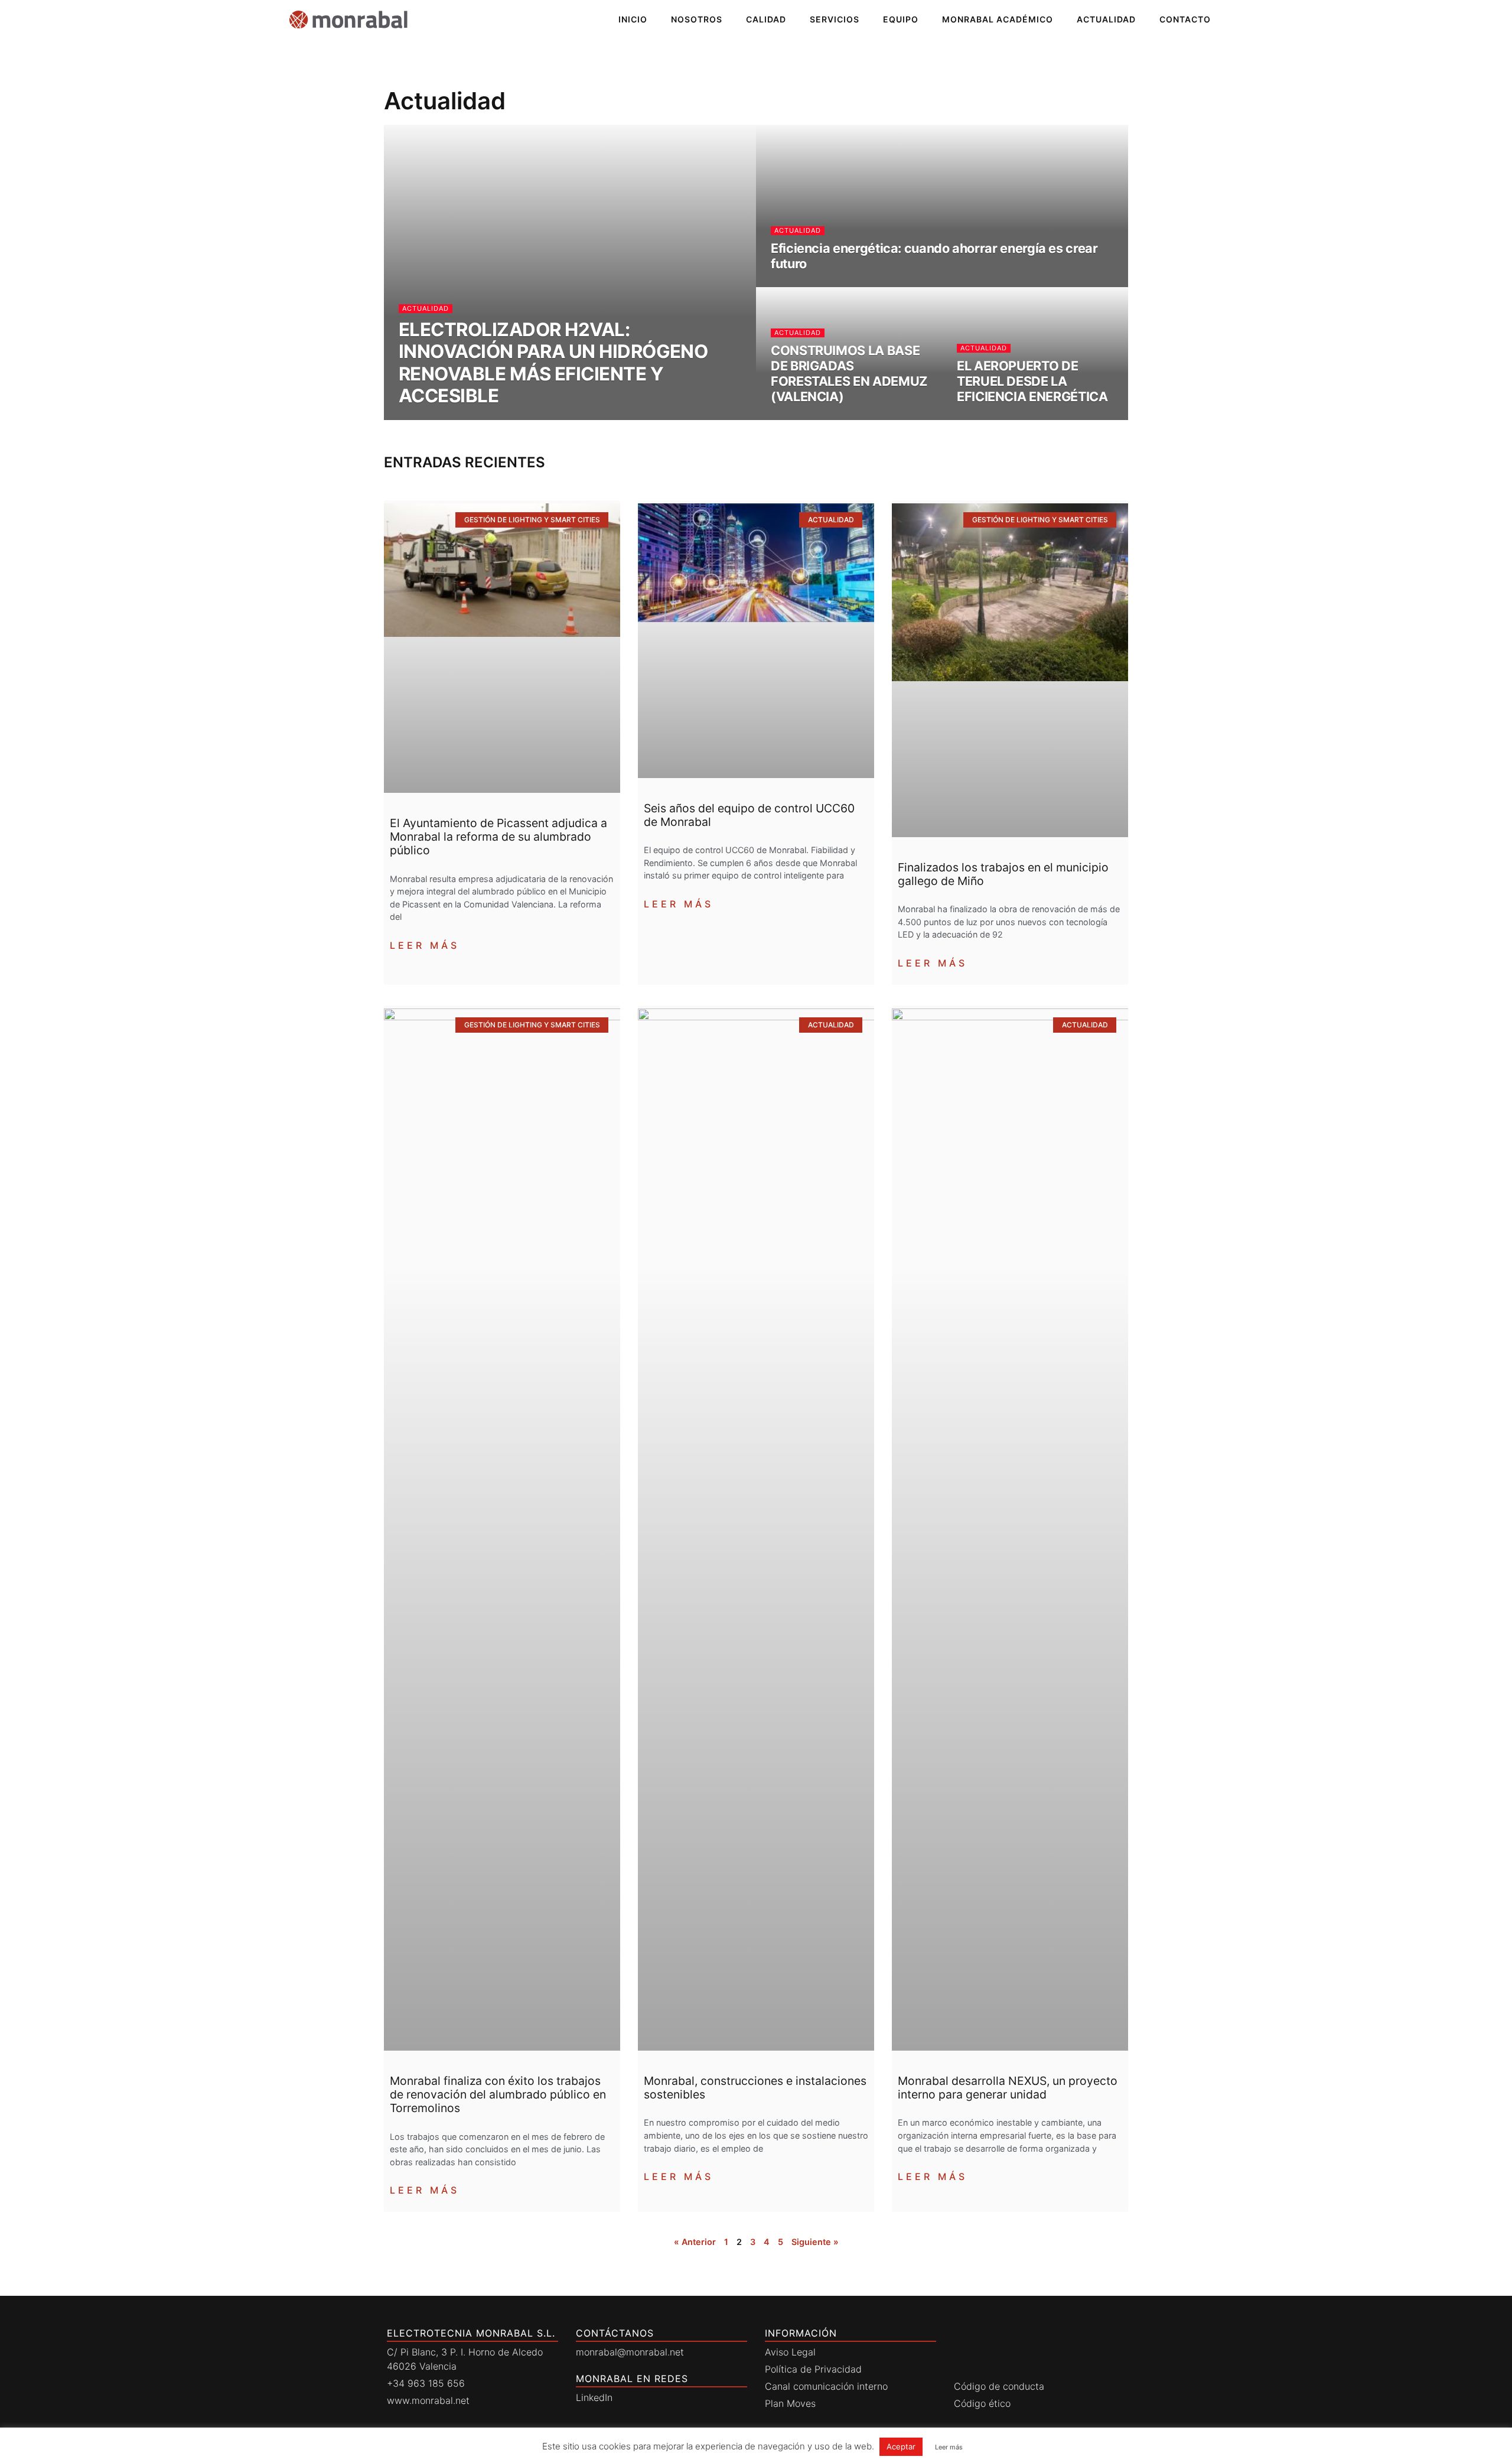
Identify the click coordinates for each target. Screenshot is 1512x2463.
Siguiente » (815, 2242)
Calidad (766, 19)
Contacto (1185, 19)
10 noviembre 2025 (993, 418)
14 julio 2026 (485, 418)
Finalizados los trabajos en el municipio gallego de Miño (1003, 874)
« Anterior (695, 2242)
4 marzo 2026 (799, 285)
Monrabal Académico (998, 19)
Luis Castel (426, 418)
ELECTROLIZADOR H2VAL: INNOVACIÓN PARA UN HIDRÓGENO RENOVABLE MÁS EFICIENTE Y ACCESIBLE (553, 363)
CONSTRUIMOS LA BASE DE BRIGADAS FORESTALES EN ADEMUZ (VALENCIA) (849, 373)
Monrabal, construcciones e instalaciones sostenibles (755, 2088)
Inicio (633, 19)
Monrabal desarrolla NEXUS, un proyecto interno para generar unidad (1008, 2088)
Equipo (901, 19)
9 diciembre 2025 (804, 418)
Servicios (835, 19)
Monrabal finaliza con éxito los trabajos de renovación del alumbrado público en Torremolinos (498, 2094)
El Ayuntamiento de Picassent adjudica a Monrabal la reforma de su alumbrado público (498, 837)
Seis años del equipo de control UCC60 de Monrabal (749, 815)
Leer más (425, 945)
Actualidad (1106, 19)
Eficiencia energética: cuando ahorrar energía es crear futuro (934, 256)
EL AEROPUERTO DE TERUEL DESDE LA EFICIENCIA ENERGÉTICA (1032, 381)
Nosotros (697, 19)
